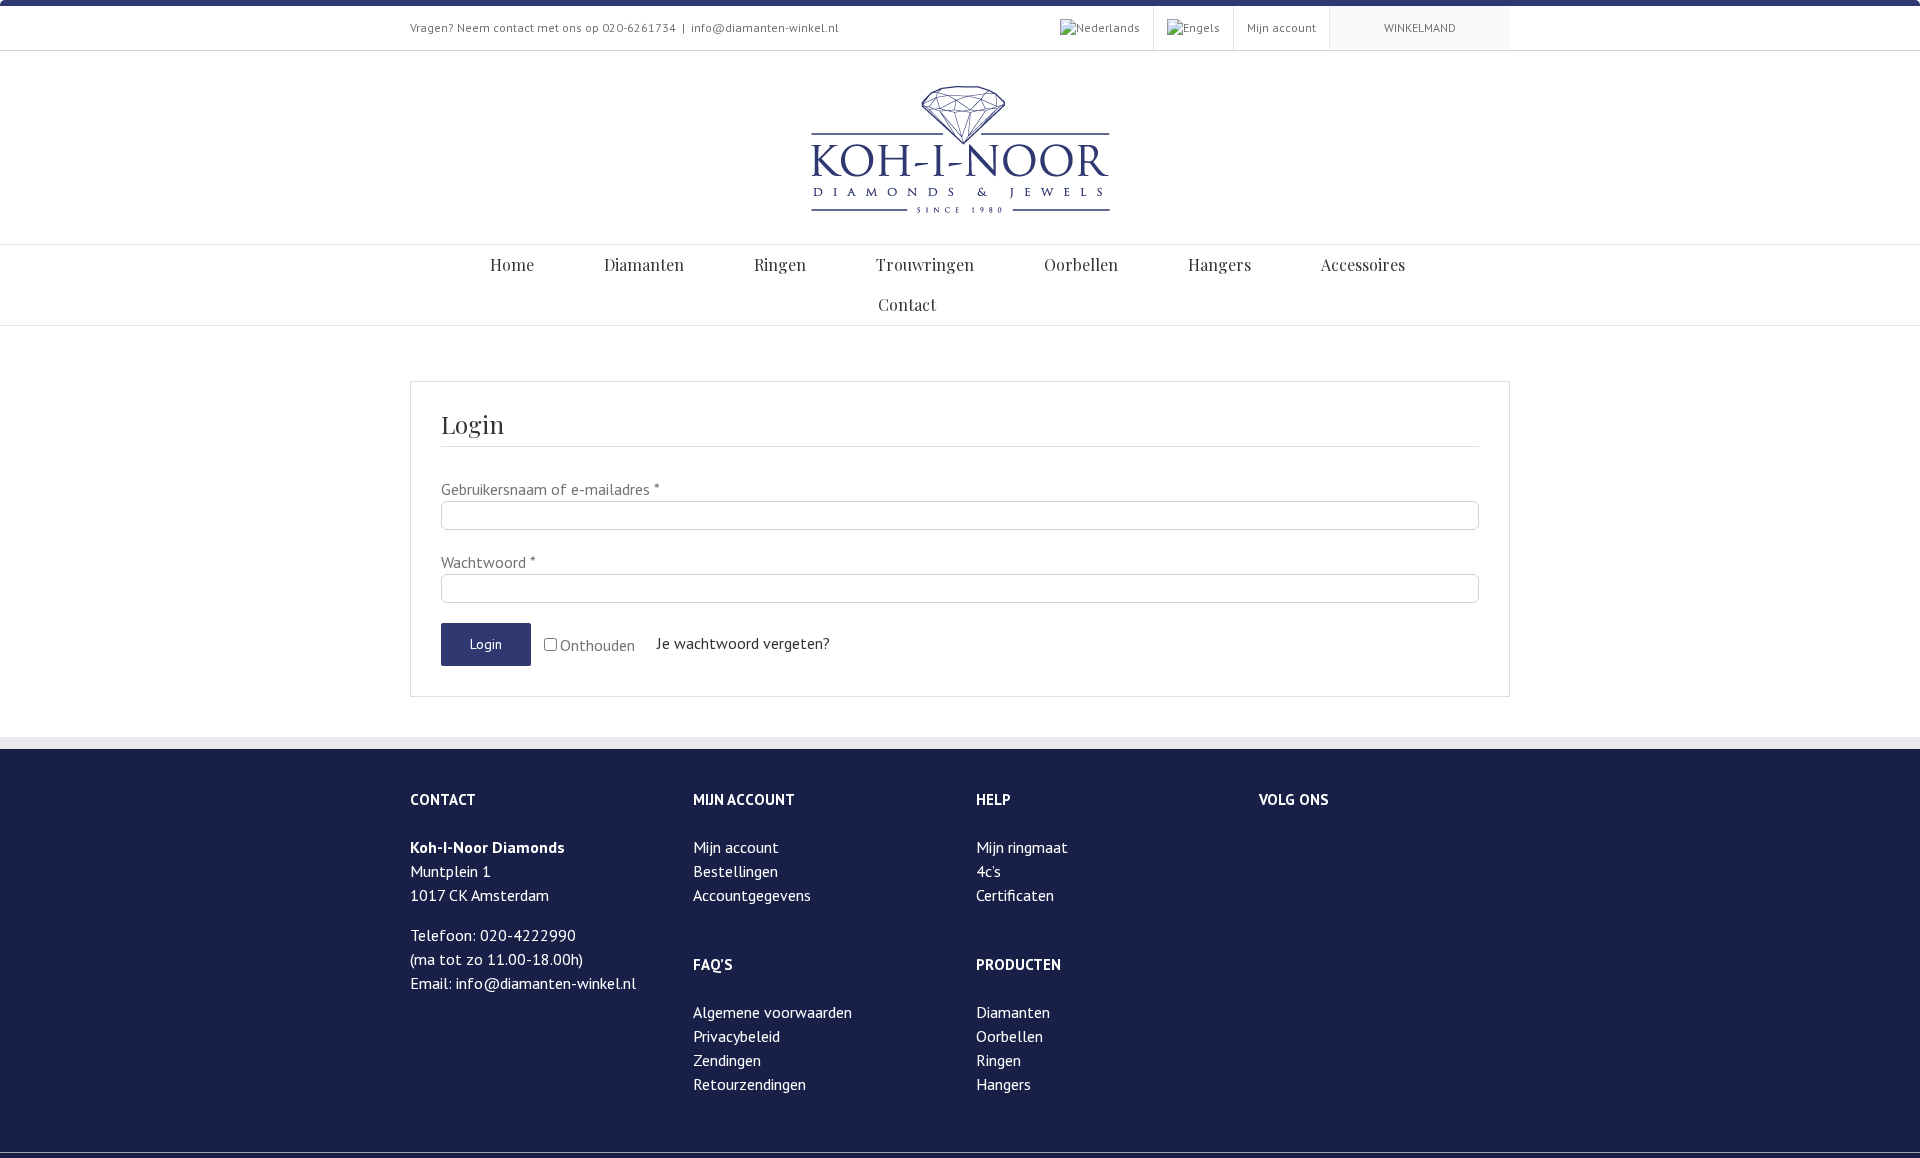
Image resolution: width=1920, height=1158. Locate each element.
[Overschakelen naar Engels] (1193, 28)
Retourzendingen (749, 1084)
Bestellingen (735, 871)
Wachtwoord (488, 562)
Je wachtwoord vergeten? (743, 643)
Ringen (998, 1060)
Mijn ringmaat (1022, 847)
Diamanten (1013, 1012)
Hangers (1003, 1084)
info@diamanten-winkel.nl (765, 27)
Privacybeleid (736, 1036)
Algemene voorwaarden (772, 1012)
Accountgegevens (752, 895)
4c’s (988, 871)
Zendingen (727, 1060)
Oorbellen (1009, 1036)
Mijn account (736, 847)
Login (486, 644)
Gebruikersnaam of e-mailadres (550, 489)
